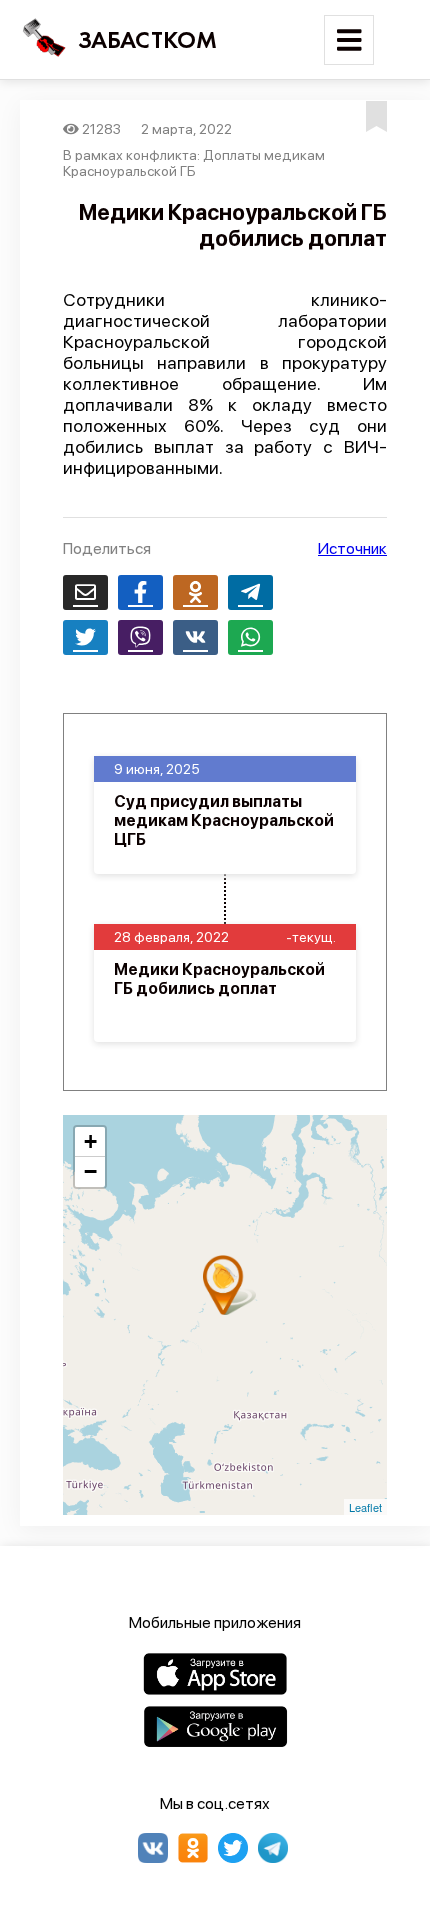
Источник (352, 548)
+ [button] (90, 1141)
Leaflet (365, 1507)
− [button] (90, 1171)
